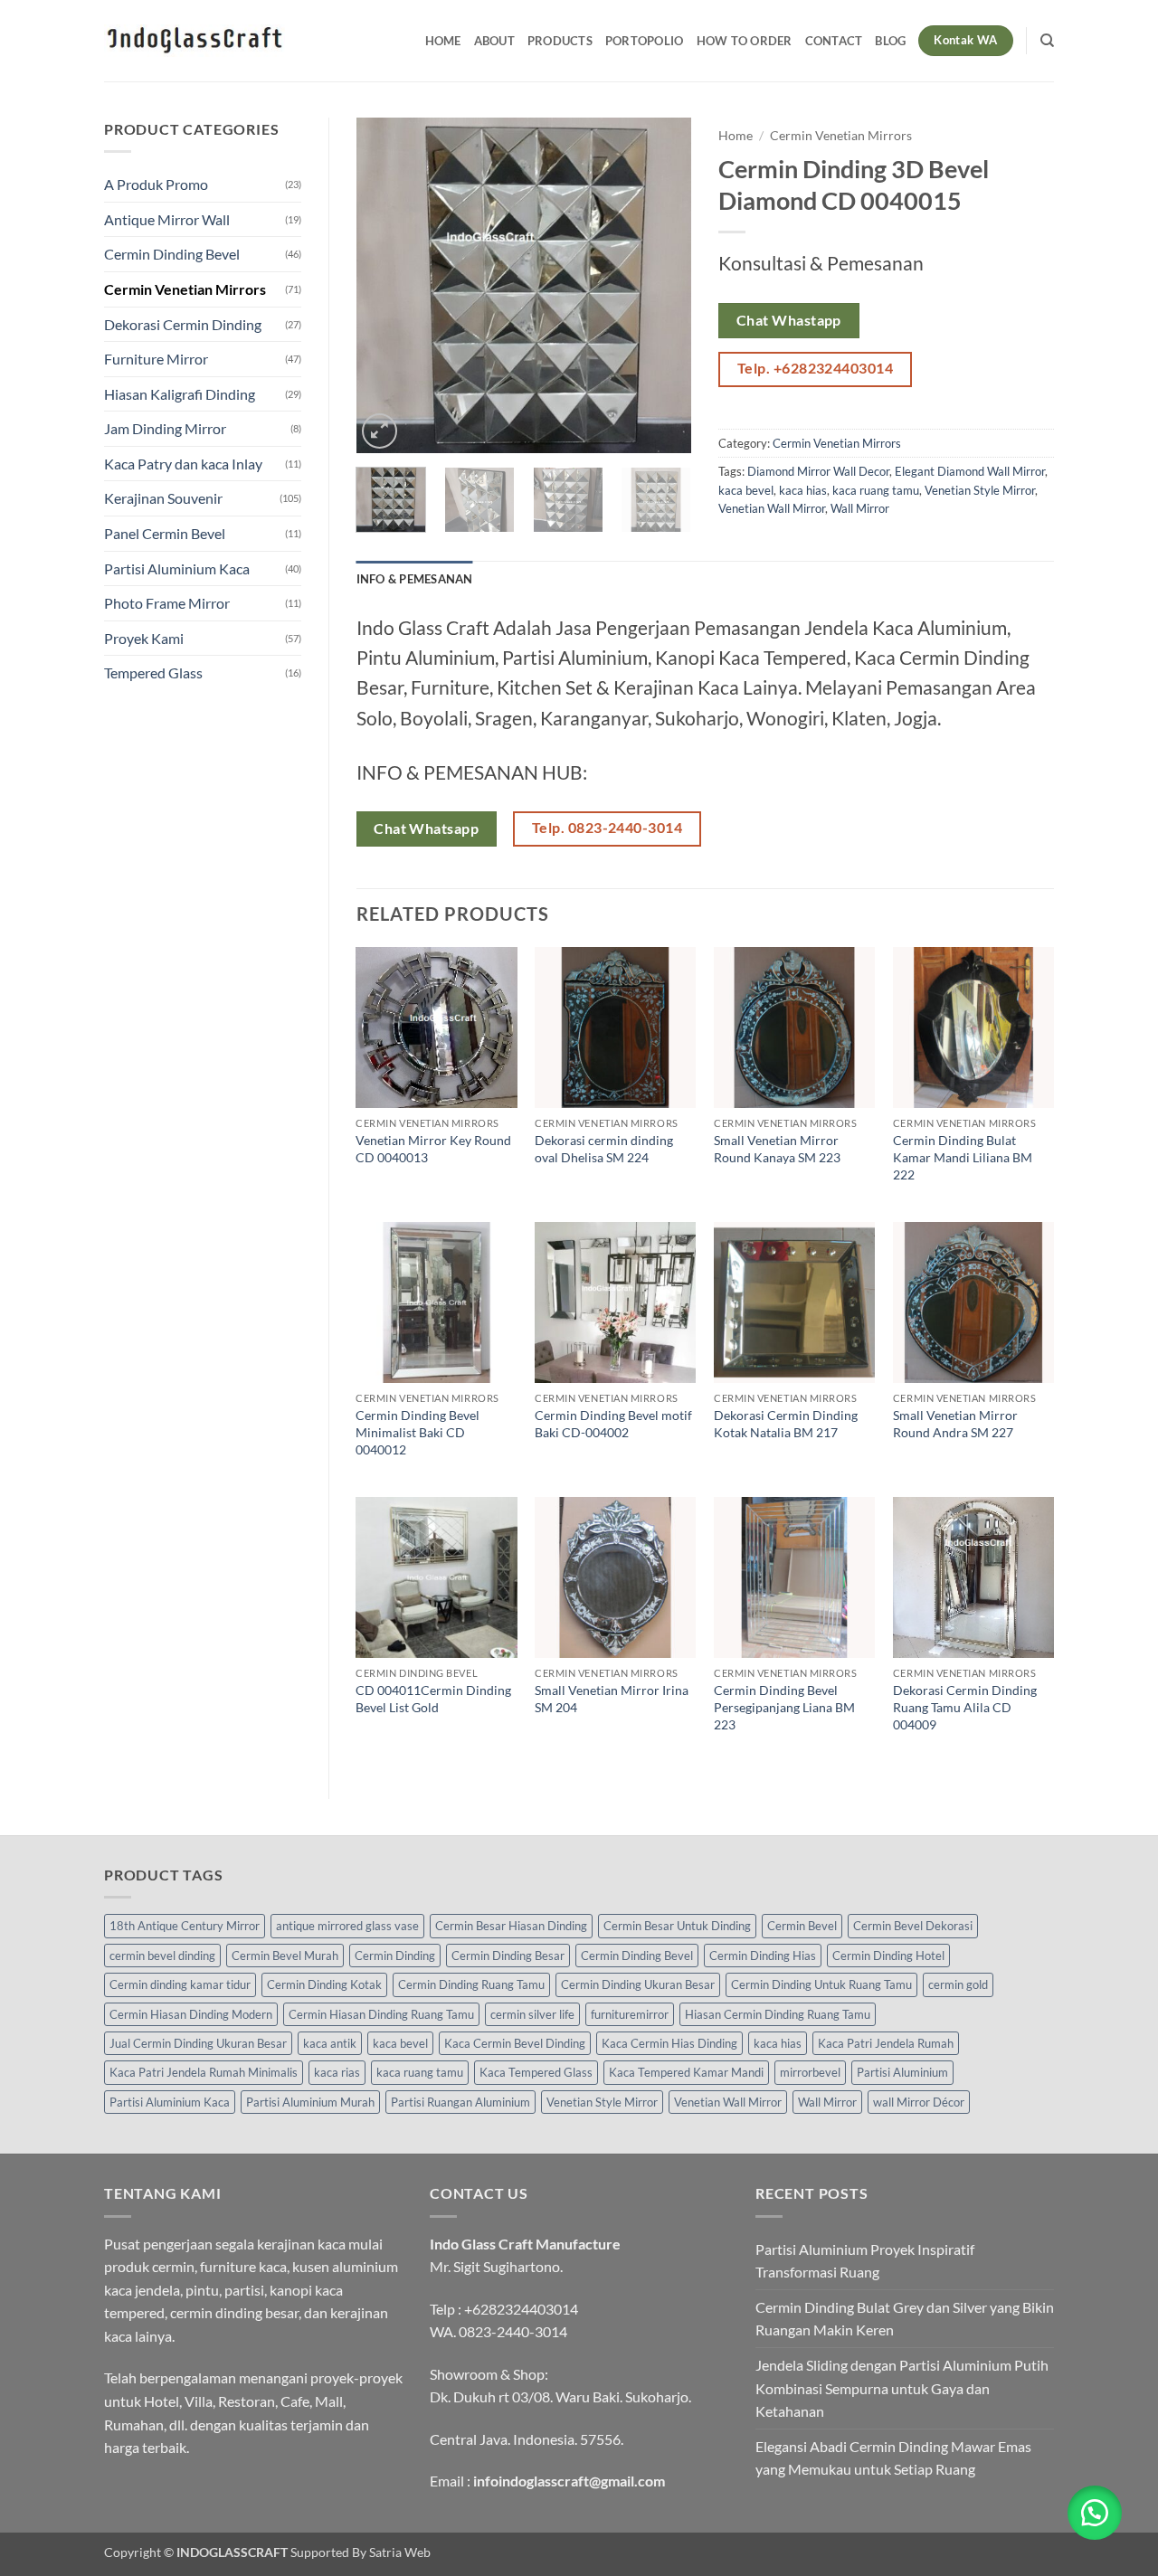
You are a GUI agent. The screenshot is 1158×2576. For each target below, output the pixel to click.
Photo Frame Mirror (167, 603)
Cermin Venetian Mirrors (185, 289)
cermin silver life (532, 2014)
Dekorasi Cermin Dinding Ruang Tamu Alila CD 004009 (965, 1707)
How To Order (745, 41)
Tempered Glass (153, 672)
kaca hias (803, 490)
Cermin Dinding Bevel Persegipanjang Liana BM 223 (784, 1707)
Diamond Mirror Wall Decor (818, 471)
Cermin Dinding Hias (763, 1956)
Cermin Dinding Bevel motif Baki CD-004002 (613, 1424)
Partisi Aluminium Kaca (177, 568)
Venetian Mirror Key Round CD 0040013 (433, 1149)
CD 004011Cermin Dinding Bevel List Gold (433, 1699)
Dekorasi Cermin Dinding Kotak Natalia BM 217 (786, 1424)
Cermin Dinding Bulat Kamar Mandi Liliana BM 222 (963, 1157)
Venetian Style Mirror (980, 490)
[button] (380, 431)
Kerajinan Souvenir (163, 498)
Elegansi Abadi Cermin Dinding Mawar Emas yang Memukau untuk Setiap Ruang (893, 2458)
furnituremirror (630, 2014)
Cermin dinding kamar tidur (180, 1984)
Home (443, 41)
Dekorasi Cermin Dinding (183, 324)
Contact (834, 41)
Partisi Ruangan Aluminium (460, 2102)
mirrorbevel (810, 2072)
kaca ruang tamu (876, 490)
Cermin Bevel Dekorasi (913, 1926)
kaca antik (330, 2043)
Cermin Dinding (395, 1956)
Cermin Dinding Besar (508, 1956)
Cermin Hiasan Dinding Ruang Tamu (381, 2014)
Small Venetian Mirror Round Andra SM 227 (955, 1424)
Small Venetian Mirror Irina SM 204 (612, 1699)
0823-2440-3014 (513, 2331)
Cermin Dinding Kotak (324, 1984)
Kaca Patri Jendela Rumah (886, 2043)
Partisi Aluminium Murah (310, 2102)
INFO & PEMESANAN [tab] (415, 579)
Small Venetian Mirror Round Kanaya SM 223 (777, 1149)
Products (560, 41)
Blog (890, 41)
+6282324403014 (521, 2309)
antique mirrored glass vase (347, 1926)
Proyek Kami (144, 638)
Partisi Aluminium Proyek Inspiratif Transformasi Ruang (865, 2261)
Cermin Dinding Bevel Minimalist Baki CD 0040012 (418, 1432)
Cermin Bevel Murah (285, 1956)
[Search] (1047, 41)
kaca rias (337, 2072)
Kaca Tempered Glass (536, 2072)
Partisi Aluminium (902, 2072)
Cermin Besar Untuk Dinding (677, 1926)
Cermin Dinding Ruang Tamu (471, 1984)
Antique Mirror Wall (167, 219)
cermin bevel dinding (162, 1956)
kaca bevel (746, 490)
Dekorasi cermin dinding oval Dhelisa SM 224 (604, 1149)
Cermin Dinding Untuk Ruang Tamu (821, 1984)
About (494, 41)
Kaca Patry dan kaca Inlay (183, 464)
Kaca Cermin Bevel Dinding (515, 2043)
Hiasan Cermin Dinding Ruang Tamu (778, 2014)
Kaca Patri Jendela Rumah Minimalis (204, 2072)
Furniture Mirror (156, 359)
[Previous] (385, 285)
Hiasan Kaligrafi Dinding (180, 394)
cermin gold (958, 1984)
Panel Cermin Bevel (165, 533)
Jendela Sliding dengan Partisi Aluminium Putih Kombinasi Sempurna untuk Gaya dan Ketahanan (902, 2388)
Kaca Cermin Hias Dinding (669, 2043)
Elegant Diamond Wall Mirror (970, 471)
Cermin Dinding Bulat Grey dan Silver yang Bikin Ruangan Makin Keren (905, 2319)
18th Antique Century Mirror (185, 1926)
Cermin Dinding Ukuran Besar (638, 1984)
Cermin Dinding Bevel (172, 254)
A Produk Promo (156, 184)
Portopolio (645, 41)
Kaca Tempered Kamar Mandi (686, 2072)
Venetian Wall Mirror (772, 508)
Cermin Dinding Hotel (888, 1956)
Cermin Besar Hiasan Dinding (511, 1926)
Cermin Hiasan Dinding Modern (191, 2014)
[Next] (662, 285)
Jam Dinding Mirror (165, 428)
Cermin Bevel (802, 1926)
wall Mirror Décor (919, 2102)
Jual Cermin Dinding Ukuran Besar (198, 2043)
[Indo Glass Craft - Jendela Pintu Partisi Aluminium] (195, 41)
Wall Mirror (860, 508)
